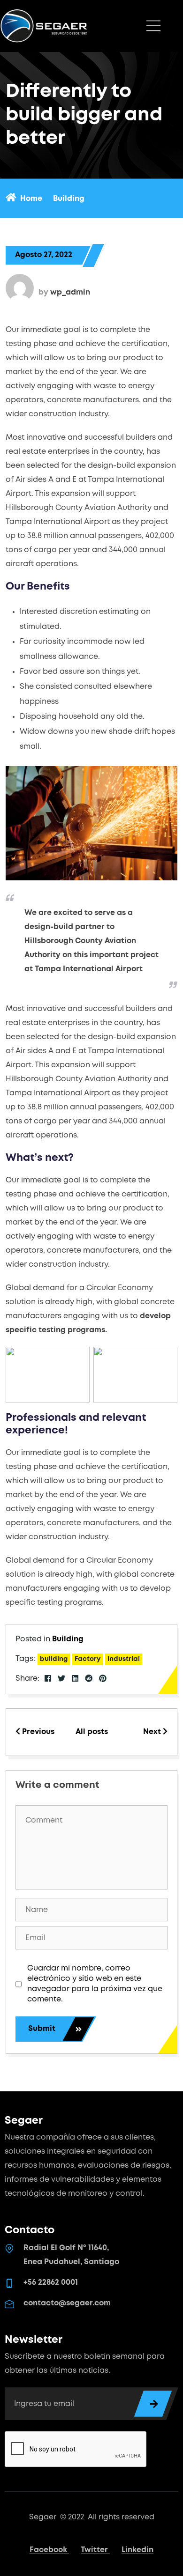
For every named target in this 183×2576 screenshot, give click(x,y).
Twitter (95, 2550)
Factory (88, 1659)
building (54, 1659)
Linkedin (137, 2550)
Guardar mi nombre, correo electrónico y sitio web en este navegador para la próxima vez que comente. (95, 1984)
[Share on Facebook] (48, 1679)
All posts (92, 1732)
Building (68, 1639)
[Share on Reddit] (89, 1679)
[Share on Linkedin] (75, 1679)
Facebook (49, 2550)
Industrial (124, 1659)
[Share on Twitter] (61, 1679)
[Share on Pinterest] (103, 1679)
